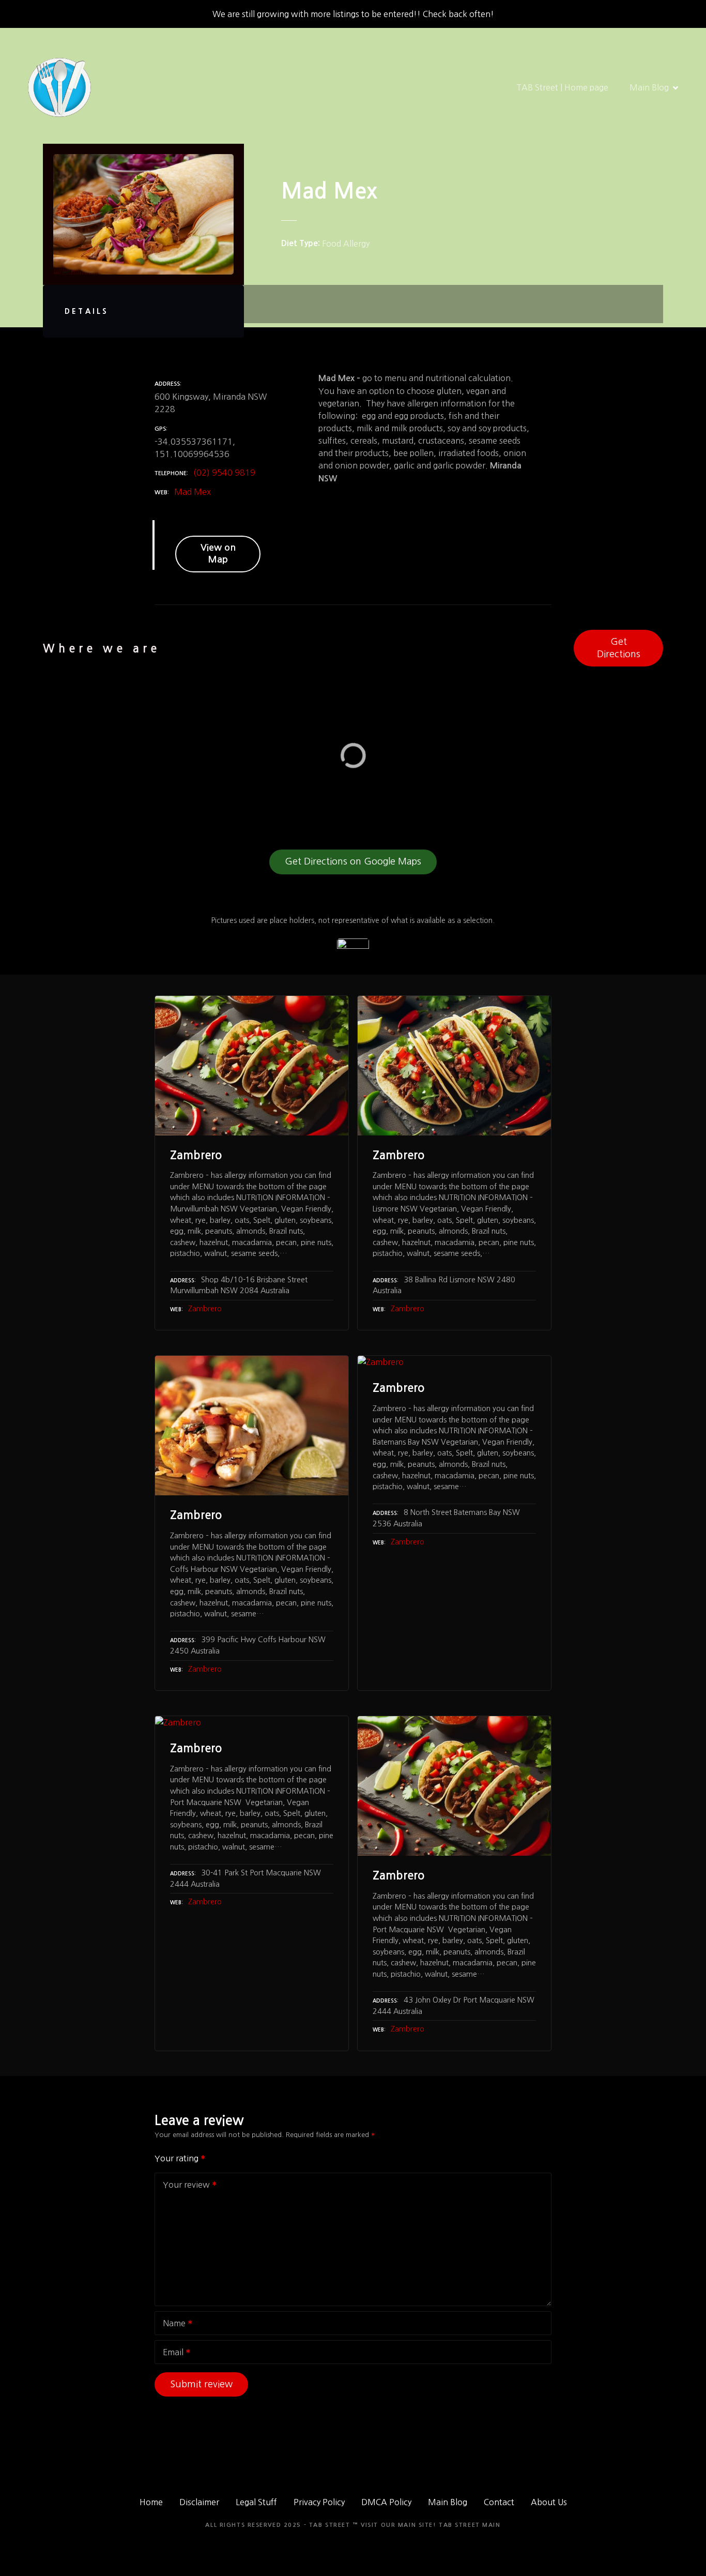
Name (171, 2324)
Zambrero (205, 1309)
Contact (499, 2502)
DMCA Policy (386, 2502)
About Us (549, 2502)
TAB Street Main (470, 2525)
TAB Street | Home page (562, 87)
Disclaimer (199, 2502)
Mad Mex (193, 492)
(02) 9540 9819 (224, 473)
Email (170, 2353)
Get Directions (619, 648)
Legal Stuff (256, 2502)
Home (151, 2502)
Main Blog (649, 87)
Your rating (178, 2158)
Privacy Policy (319, 2502)
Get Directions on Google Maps (353, 861)
